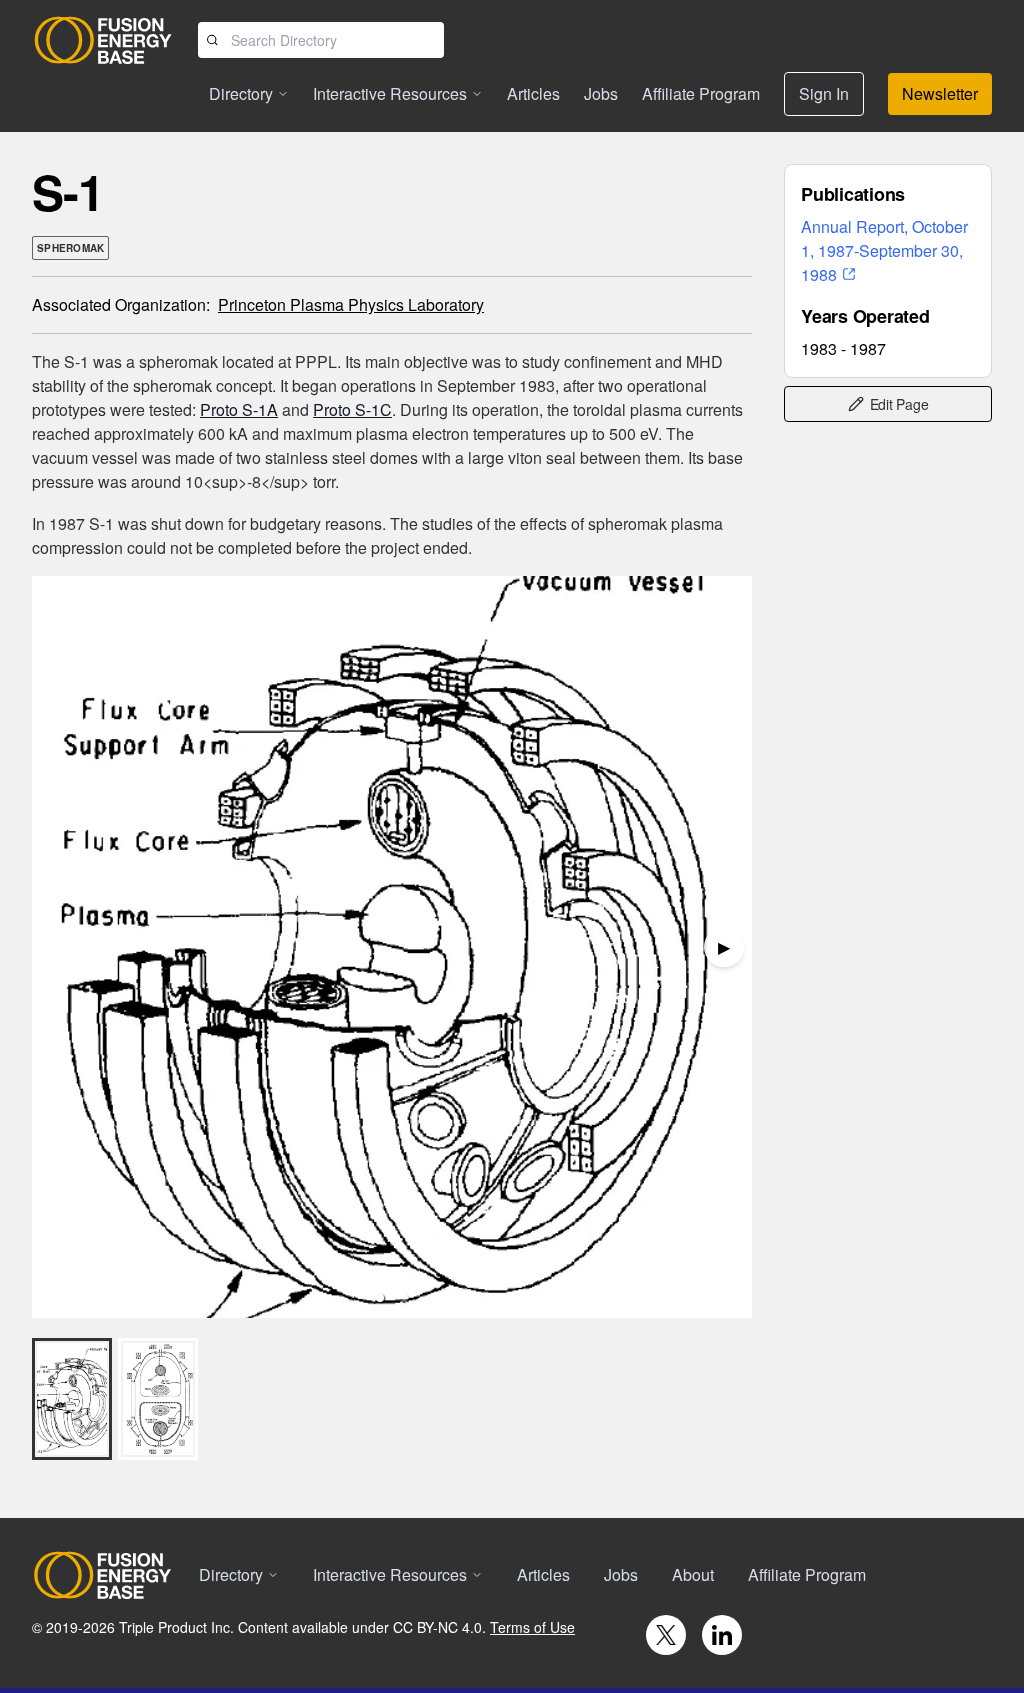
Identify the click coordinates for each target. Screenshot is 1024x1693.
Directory (241, 93)
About (693, 1574)
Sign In (824, 93)
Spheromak (70, 248)
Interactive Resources (390, 93)
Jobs (601, 93)
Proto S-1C (352, 409)
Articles (533, 93)
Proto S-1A (239, 409)
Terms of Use (532, 1627)
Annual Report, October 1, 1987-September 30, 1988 (884, 250)
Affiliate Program (701, 93)
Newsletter (940, 93)
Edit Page (899, 404)
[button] (380, 1298)
